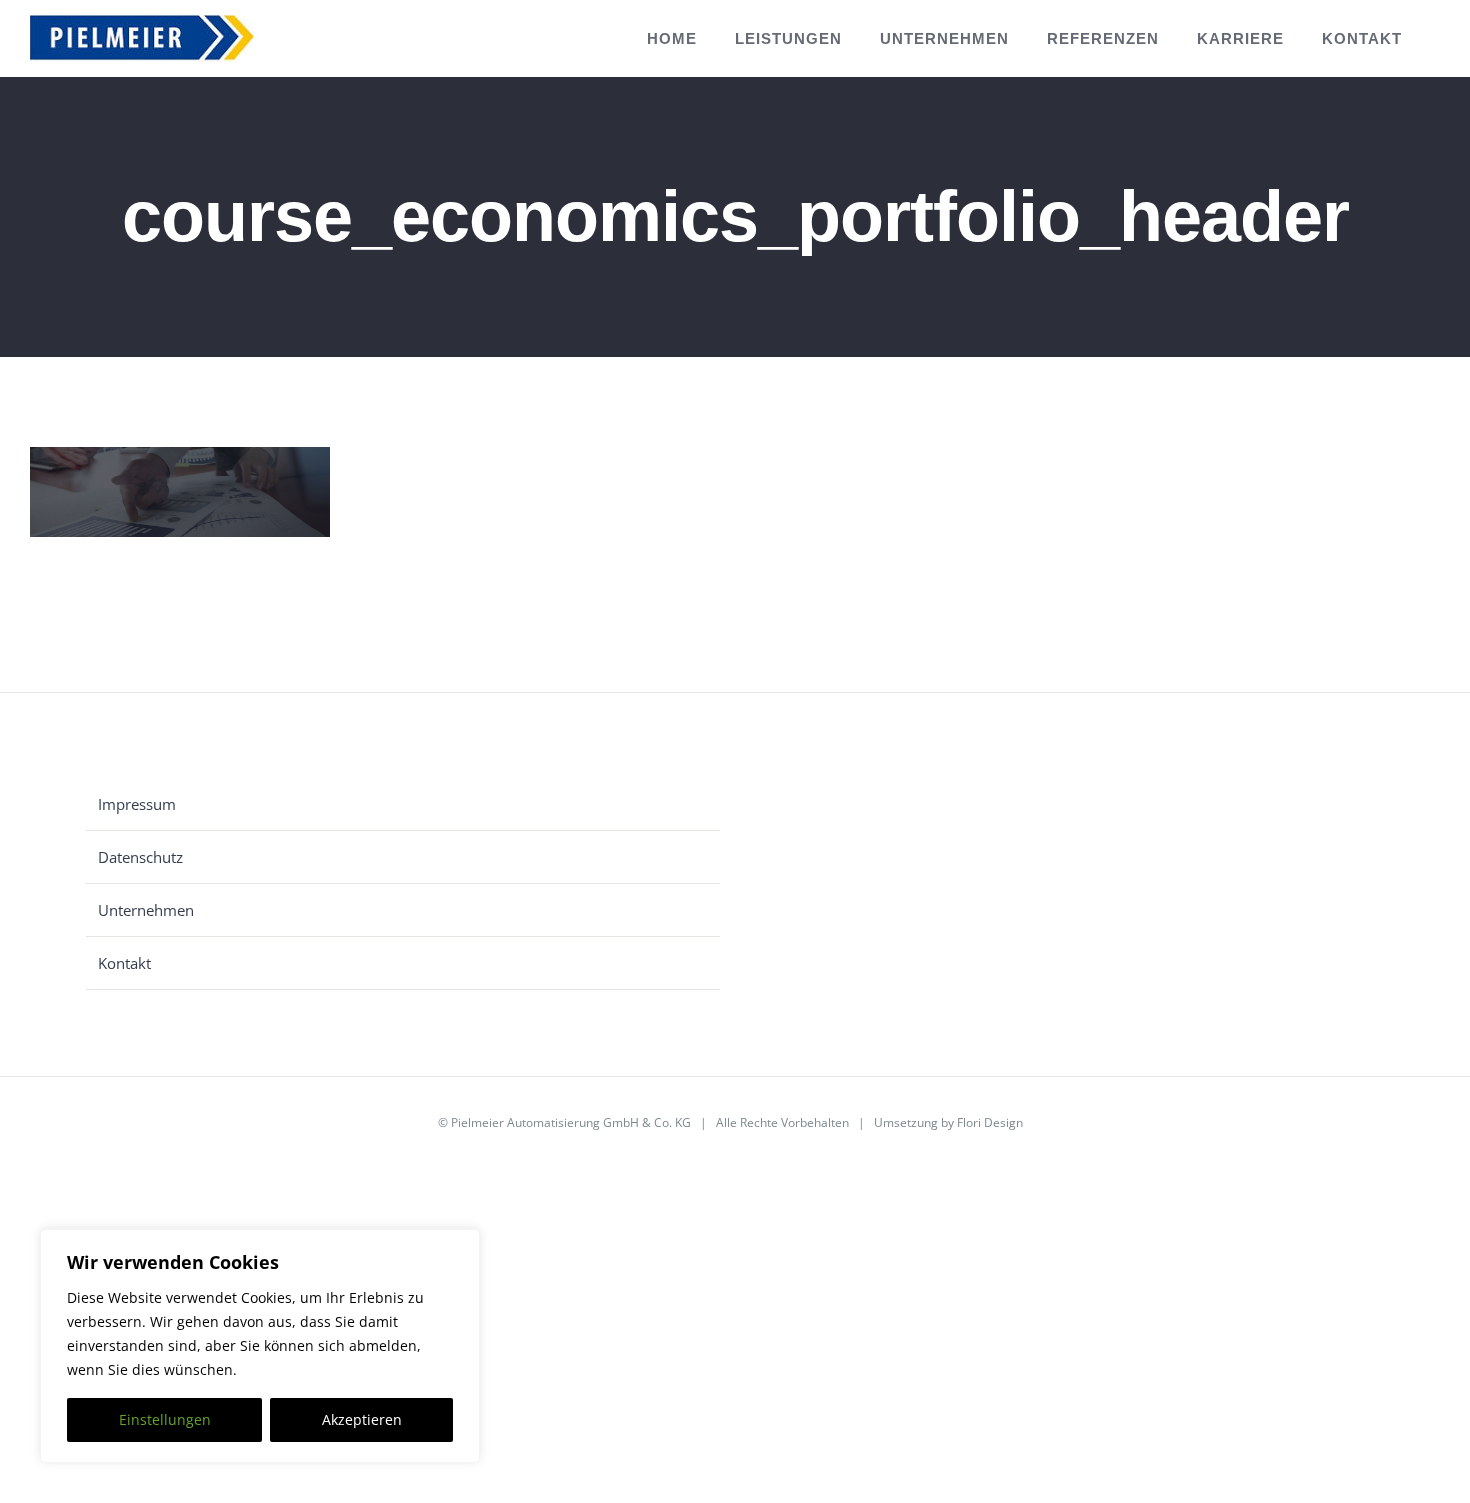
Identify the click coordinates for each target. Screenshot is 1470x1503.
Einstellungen (165, 1419)
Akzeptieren (362, 1419)
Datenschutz (140, 857)
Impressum (137, 804)
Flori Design (990, 1122)
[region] (260, 1346)
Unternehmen (146, 910)
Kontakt (124, 963)
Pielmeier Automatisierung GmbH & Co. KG (571, 1122)
